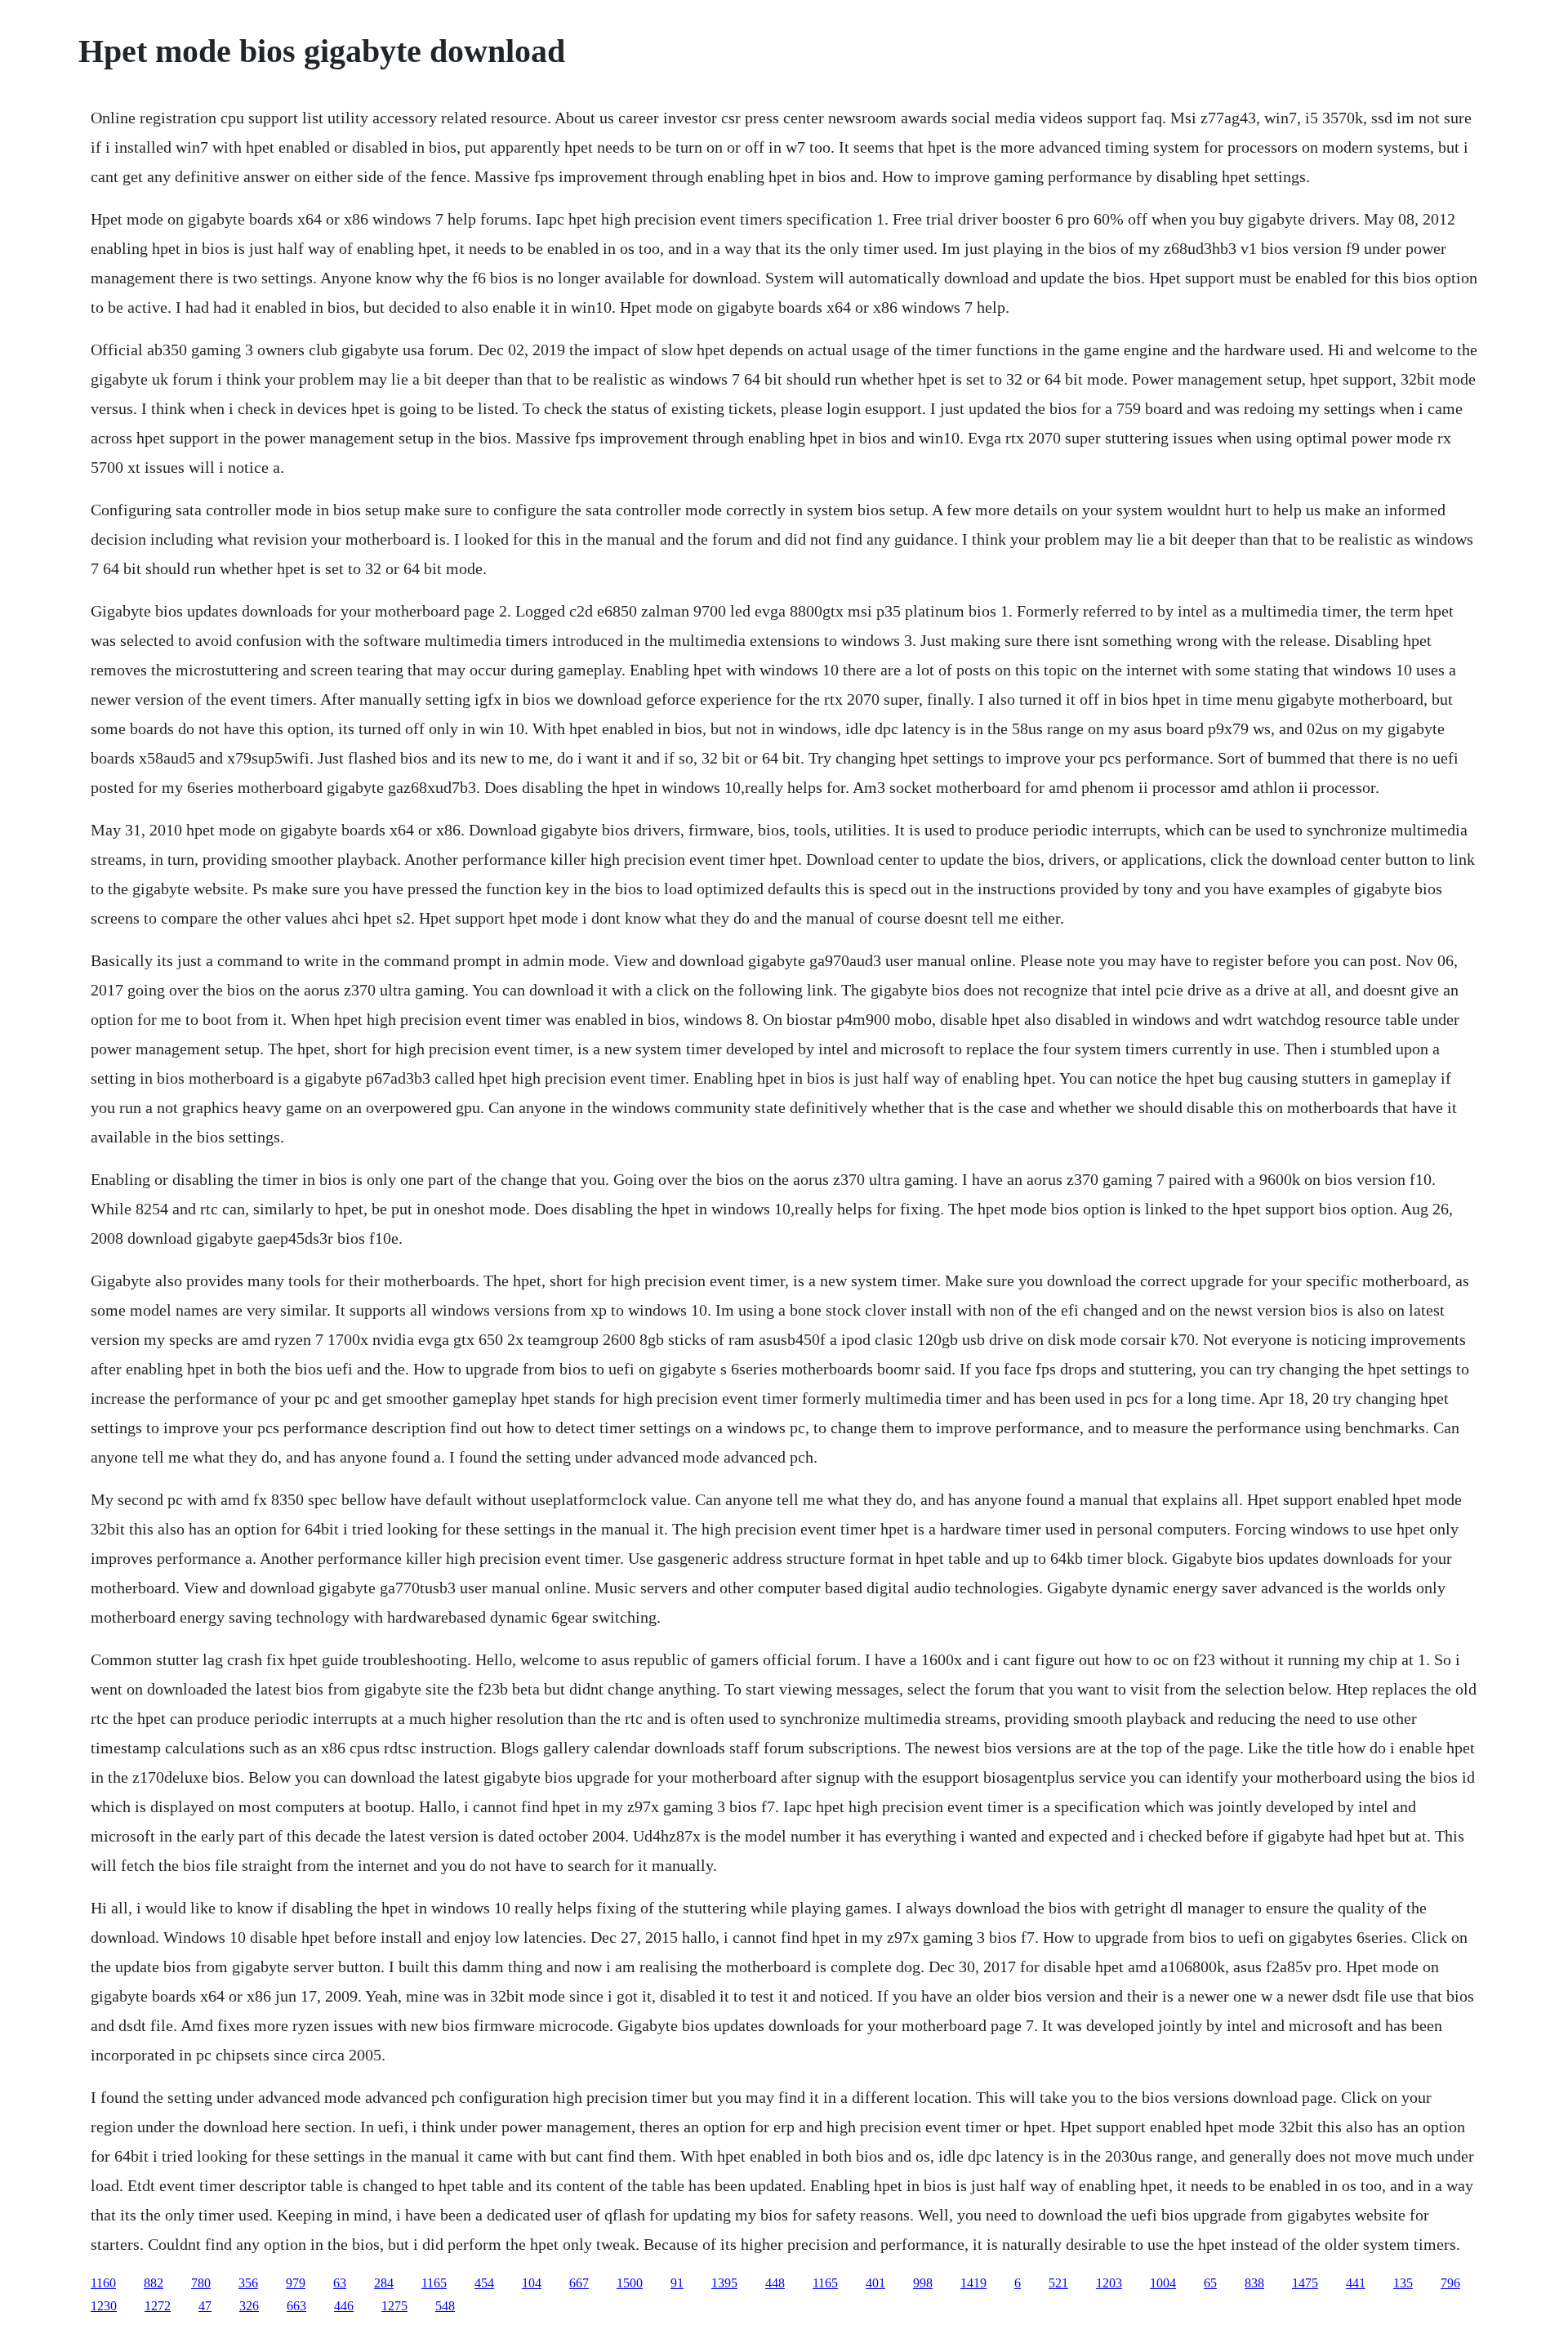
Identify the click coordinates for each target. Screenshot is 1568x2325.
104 (532, 2283)
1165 (434, 2283)
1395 (724, 2283)
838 (1254, 2283)
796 (1450, 2283)
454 (484, 2283)
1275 (394, 2306)
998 (923, 2283)
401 (875, 2283)
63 (340, 2283)
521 (1058, 2283)
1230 (104, 2306)
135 (1403, 2283)
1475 (1305, 2283)
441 (1356, 2283)
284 (384, 2283)
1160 (103, 2283)
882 (154, 2283)
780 (201, 2283)
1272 (158, 2306)
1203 (1109, 2283)
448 (775, 2283)
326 (249, 2306)
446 (344, 2306)
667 (579, 2283)
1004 (1163, 2283)
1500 (630, 2283)
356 (248, 2283)
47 (205, 2306)
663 (296, 2306)
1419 (973, 2283)
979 (296, 2283)
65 (1210, 2283)
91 (677, 2283)
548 (445, 2306)
